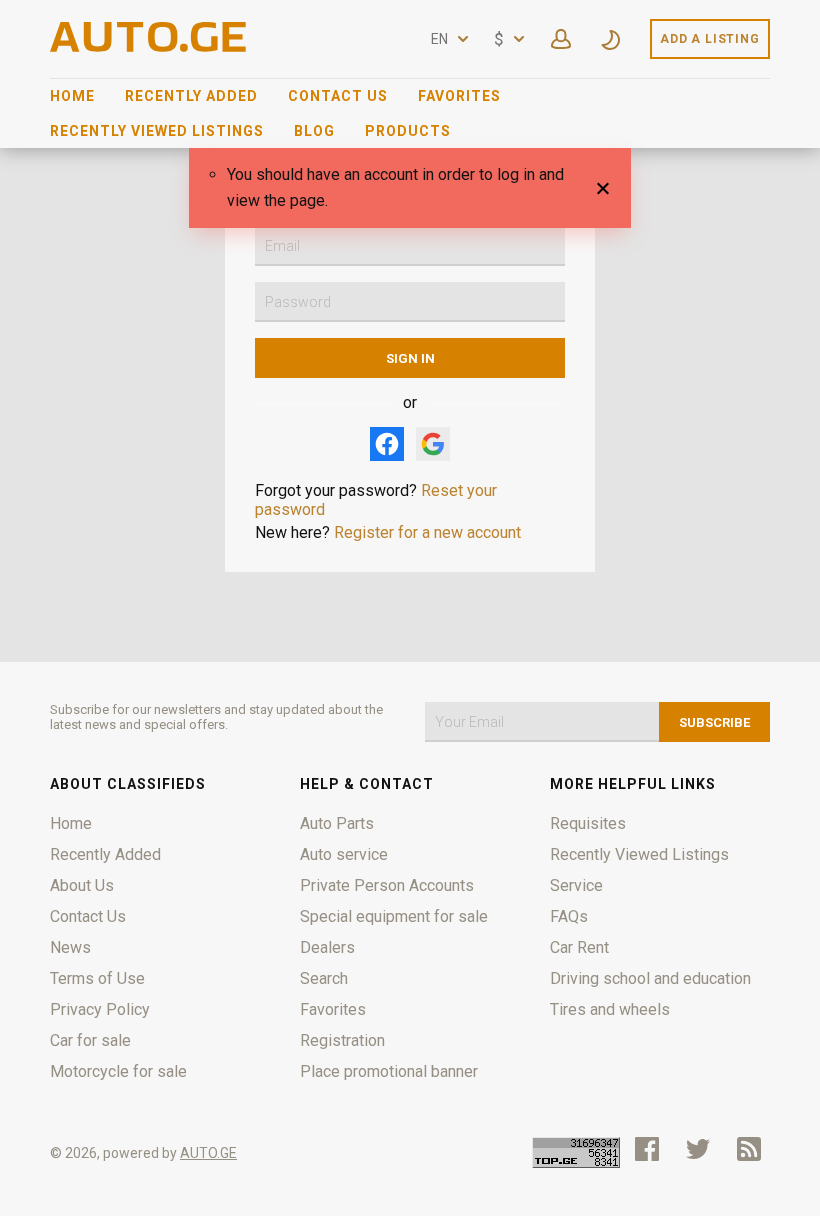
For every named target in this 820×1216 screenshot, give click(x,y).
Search (324, 978)
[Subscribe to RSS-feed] (753, 1149)
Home (72, 96)
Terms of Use (97, 978)
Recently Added (191, 96)
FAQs (569, 916)
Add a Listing (709, 39)
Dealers (327, 947)
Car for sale (90, 1040)
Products (408, 131)
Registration (342, 1040)
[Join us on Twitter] (698, 1149)
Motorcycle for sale (118, 1071)
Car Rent (579, 947)
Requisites (588, 823)
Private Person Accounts (387, 885)
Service (576, 885)
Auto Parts (337, 823)
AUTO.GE (208, 1153)
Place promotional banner (389, 1071)
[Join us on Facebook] (647, 1149)
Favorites (459, 96)
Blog (314, 131)
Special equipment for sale (394, 916)
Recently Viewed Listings (157, 131)
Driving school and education (650, 978)
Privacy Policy (100, 1009)
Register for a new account (427, 532)
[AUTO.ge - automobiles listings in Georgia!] (150, 46)
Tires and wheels (610, 1009)
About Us (82, 885)
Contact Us (338, 96)
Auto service (344, 854)
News (70, 947)
